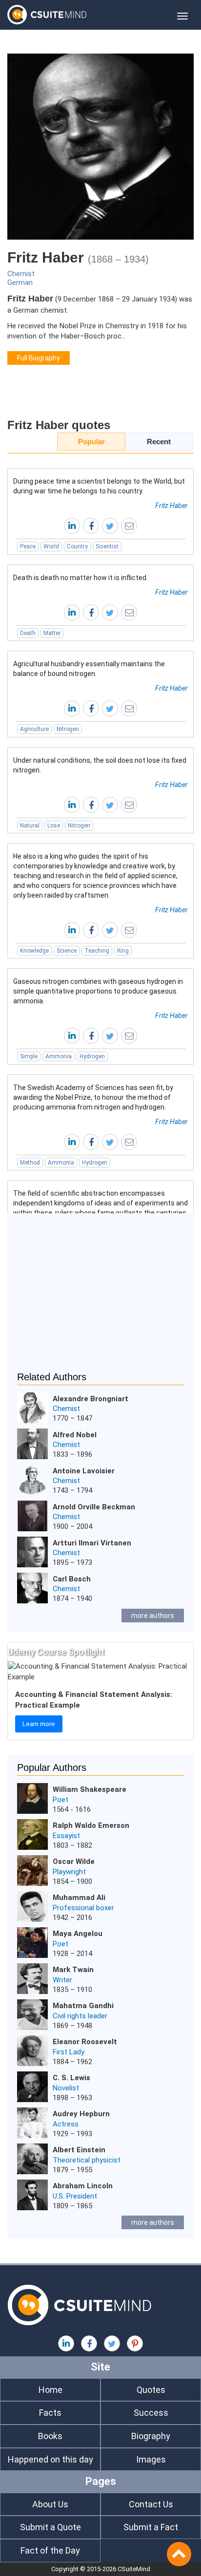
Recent (159, 442)
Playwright (69, 1872)
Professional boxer (83, 1908)
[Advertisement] (100, 1298)
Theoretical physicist (87, 2160)
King (123, 951)
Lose (54, 826)
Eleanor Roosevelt (85, 2042)
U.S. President (75, 2196)
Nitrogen (68, 729)
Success (151, 2413)
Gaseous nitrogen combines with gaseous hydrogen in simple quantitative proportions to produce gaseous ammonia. (98, 991)
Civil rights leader (80, 2016)
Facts (50, 2413)
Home (50, 2390)
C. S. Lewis (71, 2078)
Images (151, 2459)
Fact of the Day (50, 2550)
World (51, 546)
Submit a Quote (50, 2527)
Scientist (107, 546)
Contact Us (151, 2504)
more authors (153, 1616)
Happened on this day (50, 2459)
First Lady (69, 2052)
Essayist (66, 1836)
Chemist (21, 274)
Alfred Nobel (75, 1435)
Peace (28, 546)
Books (50, 2436)
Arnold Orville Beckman (94, 1507)
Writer (62, 1980)
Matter (52, 633)
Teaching (97, 951)
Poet (60, 1800)
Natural (30, 826)
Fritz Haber (171, 506)
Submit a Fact (151, 2527)
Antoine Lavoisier (84, 1471)
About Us (50, 2504)
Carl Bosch (72, 1579)
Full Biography (39, 358)
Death (28, 633)
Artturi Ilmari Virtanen (92, 1543)
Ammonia (59, 1056)
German (20, 282)
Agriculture (34, 729)
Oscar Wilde (74, 1861)
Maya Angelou (78, 1934)
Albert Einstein (79, 2150)
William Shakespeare (90, 1789)
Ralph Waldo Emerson (91, 1825)
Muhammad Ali (79, 1898)
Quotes (151, 2390)
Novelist (66, 2088)
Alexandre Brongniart (90, 1399)
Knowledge (34, 951)
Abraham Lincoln (83, 2186)
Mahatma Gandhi (83, 2006)
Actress (66, 2124)
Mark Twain (73, 1970)
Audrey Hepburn (81, 2114)
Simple (29, 1056)
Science (67, 951)
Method (30, 1163)
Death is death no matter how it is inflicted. (80, 578)
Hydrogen (92, 1056)
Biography (151, 2436)
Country (77, 546)
